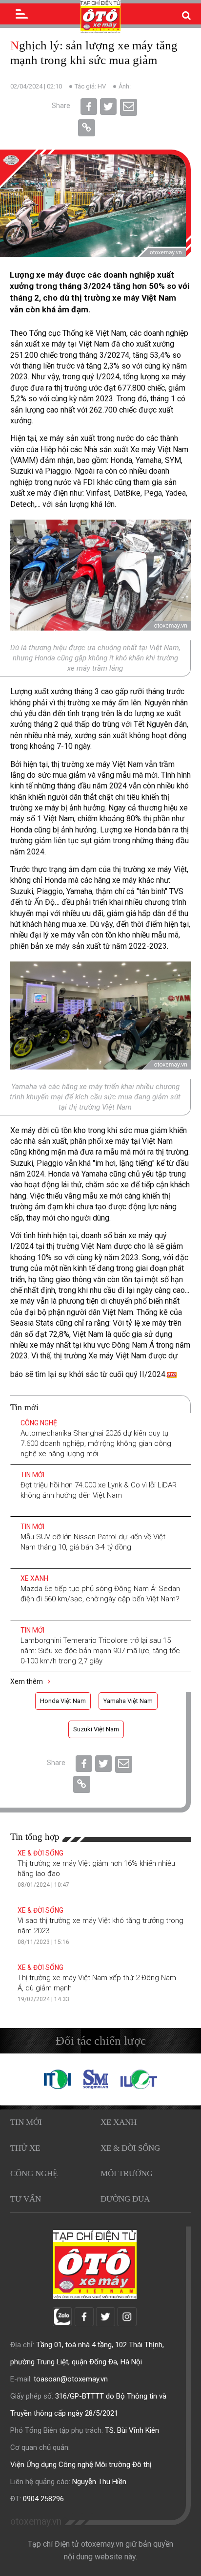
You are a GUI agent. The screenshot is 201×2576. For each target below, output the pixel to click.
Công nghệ (39, 1423)
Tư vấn (26, 2199)
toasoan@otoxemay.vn (71, 2379)
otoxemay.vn (36, 2521)
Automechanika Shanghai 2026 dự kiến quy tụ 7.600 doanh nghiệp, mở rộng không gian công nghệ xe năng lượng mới (96, 1443)
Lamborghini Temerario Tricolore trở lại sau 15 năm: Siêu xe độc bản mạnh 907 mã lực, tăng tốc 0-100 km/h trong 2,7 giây (100, 1651)
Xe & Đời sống (40, 1853)
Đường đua (125, 2199)
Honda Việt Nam (63, 1701)
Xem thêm (27, 1681)
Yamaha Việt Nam (128, 1701)
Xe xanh (34, 1578)
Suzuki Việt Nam (96, 1729)
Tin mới (32, 1475)
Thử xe (25, 2148)
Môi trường (127, 2173)
